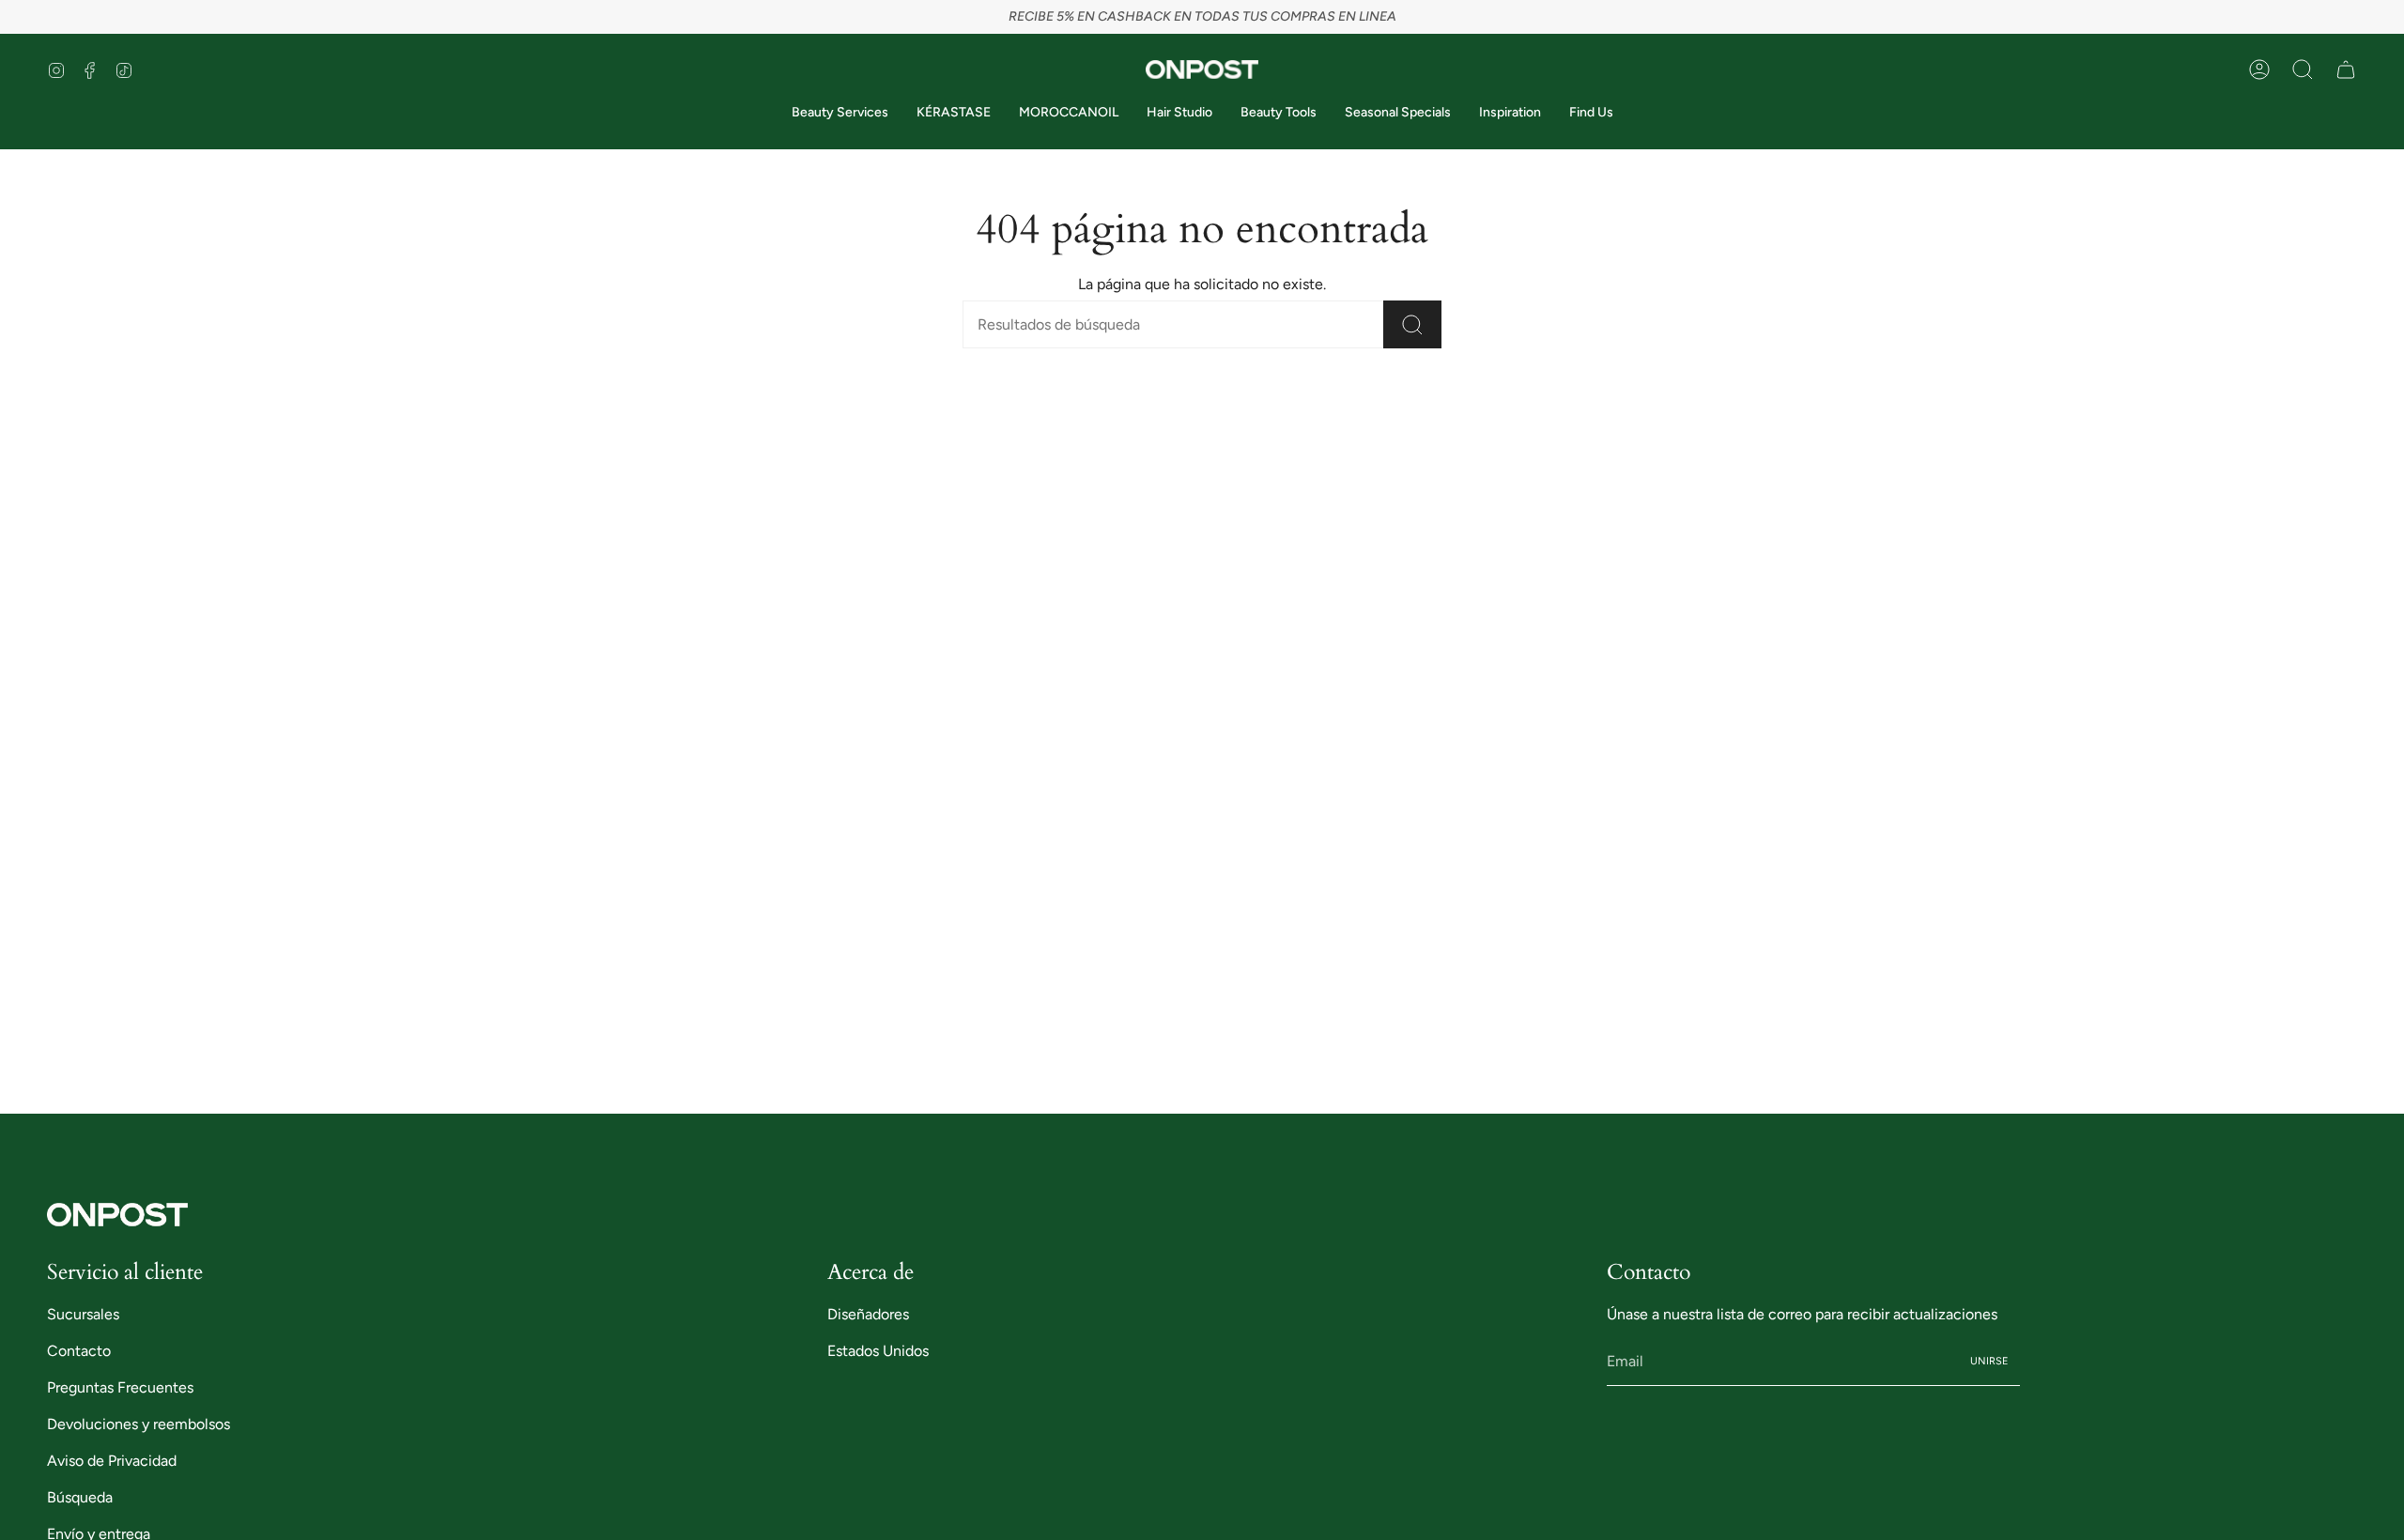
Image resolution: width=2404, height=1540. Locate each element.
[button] (2303, 69)
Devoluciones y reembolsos (139, 1424)
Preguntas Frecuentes (120, 1387)
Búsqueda (80, 1497)
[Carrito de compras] (2346, 69)
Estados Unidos (878, 1351)
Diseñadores (868, 1314)
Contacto (79, 1351)
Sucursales (83, 1314)
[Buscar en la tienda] (1412, 324)
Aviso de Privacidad (112, 1461)
